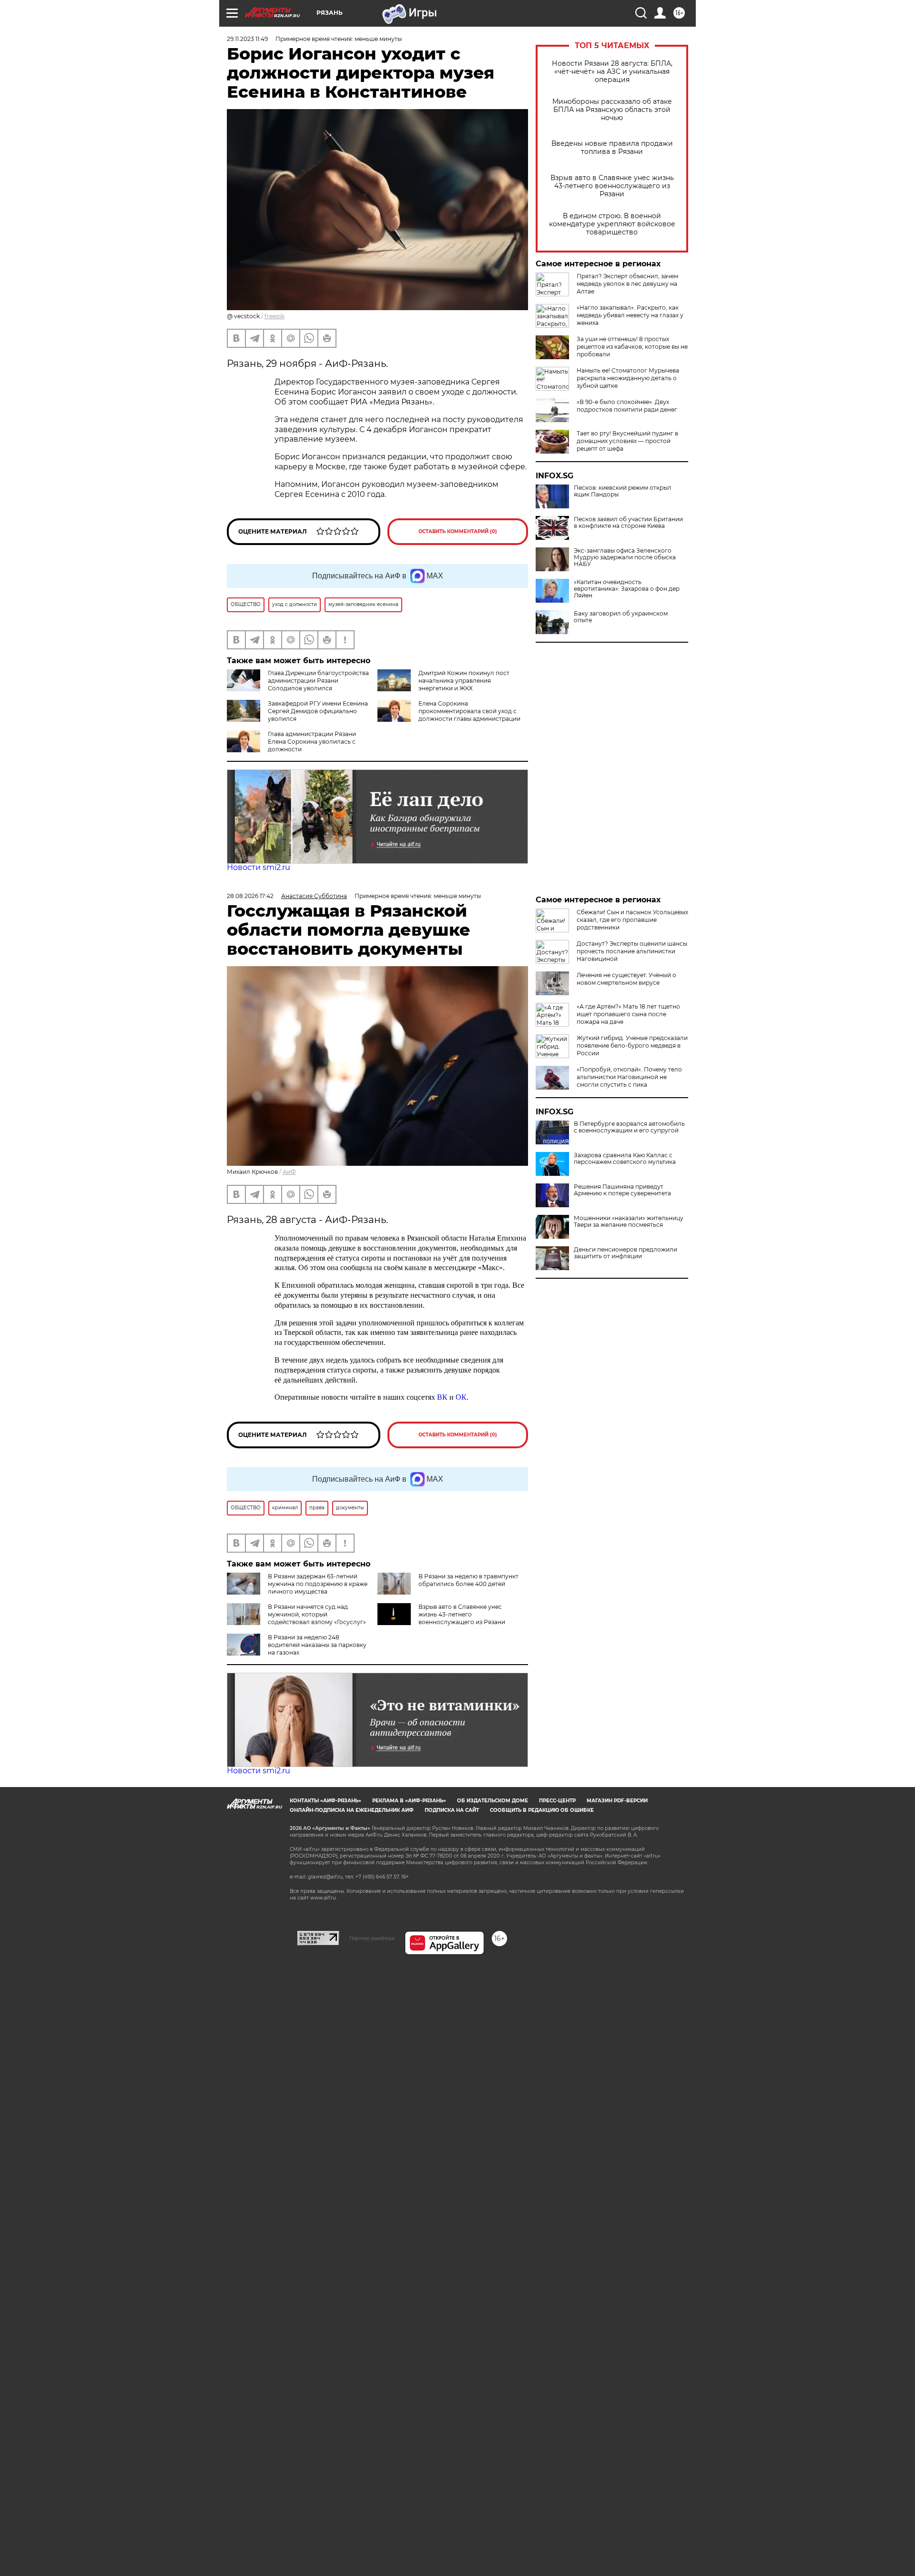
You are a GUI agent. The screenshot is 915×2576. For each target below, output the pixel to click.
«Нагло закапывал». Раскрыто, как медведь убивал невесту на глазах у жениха (630, 315)
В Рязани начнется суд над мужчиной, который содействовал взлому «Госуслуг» (317, 1614)
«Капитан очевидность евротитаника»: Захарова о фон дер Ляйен (627, 589)
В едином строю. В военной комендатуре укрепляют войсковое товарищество (612, 224)
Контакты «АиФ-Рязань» (325, 1801)
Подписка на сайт (452, 1810)
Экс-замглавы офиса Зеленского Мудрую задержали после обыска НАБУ (625, 557)
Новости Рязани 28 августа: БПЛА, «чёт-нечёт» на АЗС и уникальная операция (612, 72)
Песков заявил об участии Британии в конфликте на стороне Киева (628, 523)
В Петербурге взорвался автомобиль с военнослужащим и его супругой (629, 1127)
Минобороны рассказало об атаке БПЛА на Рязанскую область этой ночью (612, 110)
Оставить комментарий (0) (458, 531)
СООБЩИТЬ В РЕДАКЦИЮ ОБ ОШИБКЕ (542, 1810)
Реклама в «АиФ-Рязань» (409, 1801)
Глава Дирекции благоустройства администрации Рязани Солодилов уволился (318, 681)
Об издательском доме (493, 1801)
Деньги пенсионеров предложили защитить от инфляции (625, 1253)
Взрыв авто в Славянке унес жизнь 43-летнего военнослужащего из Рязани (612, 186)
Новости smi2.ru (259, 867)
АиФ (289, 1172)
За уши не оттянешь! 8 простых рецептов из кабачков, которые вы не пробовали (632, 347)
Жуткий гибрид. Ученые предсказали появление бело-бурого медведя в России (632, 1046)
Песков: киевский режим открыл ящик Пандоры (623, 491)
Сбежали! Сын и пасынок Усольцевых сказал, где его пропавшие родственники (632, 920)
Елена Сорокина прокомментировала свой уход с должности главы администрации (469, 711)
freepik (274, 316)
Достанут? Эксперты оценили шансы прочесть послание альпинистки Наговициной (632, 951)
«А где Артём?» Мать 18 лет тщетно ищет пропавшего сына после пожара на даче (628, 1014)
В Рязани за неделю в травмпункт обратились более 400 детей (468, 1580)
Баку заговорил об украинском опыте (621, 617)
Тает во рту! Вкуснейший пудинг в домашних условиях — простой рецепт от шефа (627, 441)
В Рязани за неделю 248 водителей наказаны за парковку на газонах (317, 1645)
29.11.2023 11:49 (247, 39)
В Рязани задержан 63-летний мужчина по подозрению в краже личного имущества (318, 1584)
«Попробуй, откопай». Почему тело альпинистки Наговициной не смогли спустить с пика (629, 1077)
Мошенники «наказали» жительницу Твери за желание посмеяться (629, 1222)
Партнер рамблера (372, 1938)
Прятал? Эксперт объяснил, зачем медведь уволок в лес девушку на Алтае (627, 284)
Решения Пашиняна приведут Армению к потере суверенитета (622, 1190)
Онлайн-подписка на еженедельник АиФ (352, 1810)
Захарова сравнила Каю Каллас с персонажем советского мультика (625, 1159)
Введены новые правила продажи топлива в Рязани (612, 148)
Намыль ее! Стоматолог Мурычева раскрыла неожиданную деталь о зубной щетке (628, 378)
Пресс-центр (557, 1801)
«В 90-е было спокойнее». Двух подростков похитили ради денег (627, 406)
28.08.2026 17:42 (250, 896)
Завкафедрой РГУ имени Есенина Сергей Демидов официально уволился (318, 711)
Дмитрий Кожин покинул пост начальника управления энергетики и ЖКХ (464, 681)
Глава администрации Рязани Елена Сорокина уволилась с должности (312, 742)
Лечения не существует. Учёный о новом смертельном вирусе (626, 979)
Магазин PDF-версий (617, 1801)
